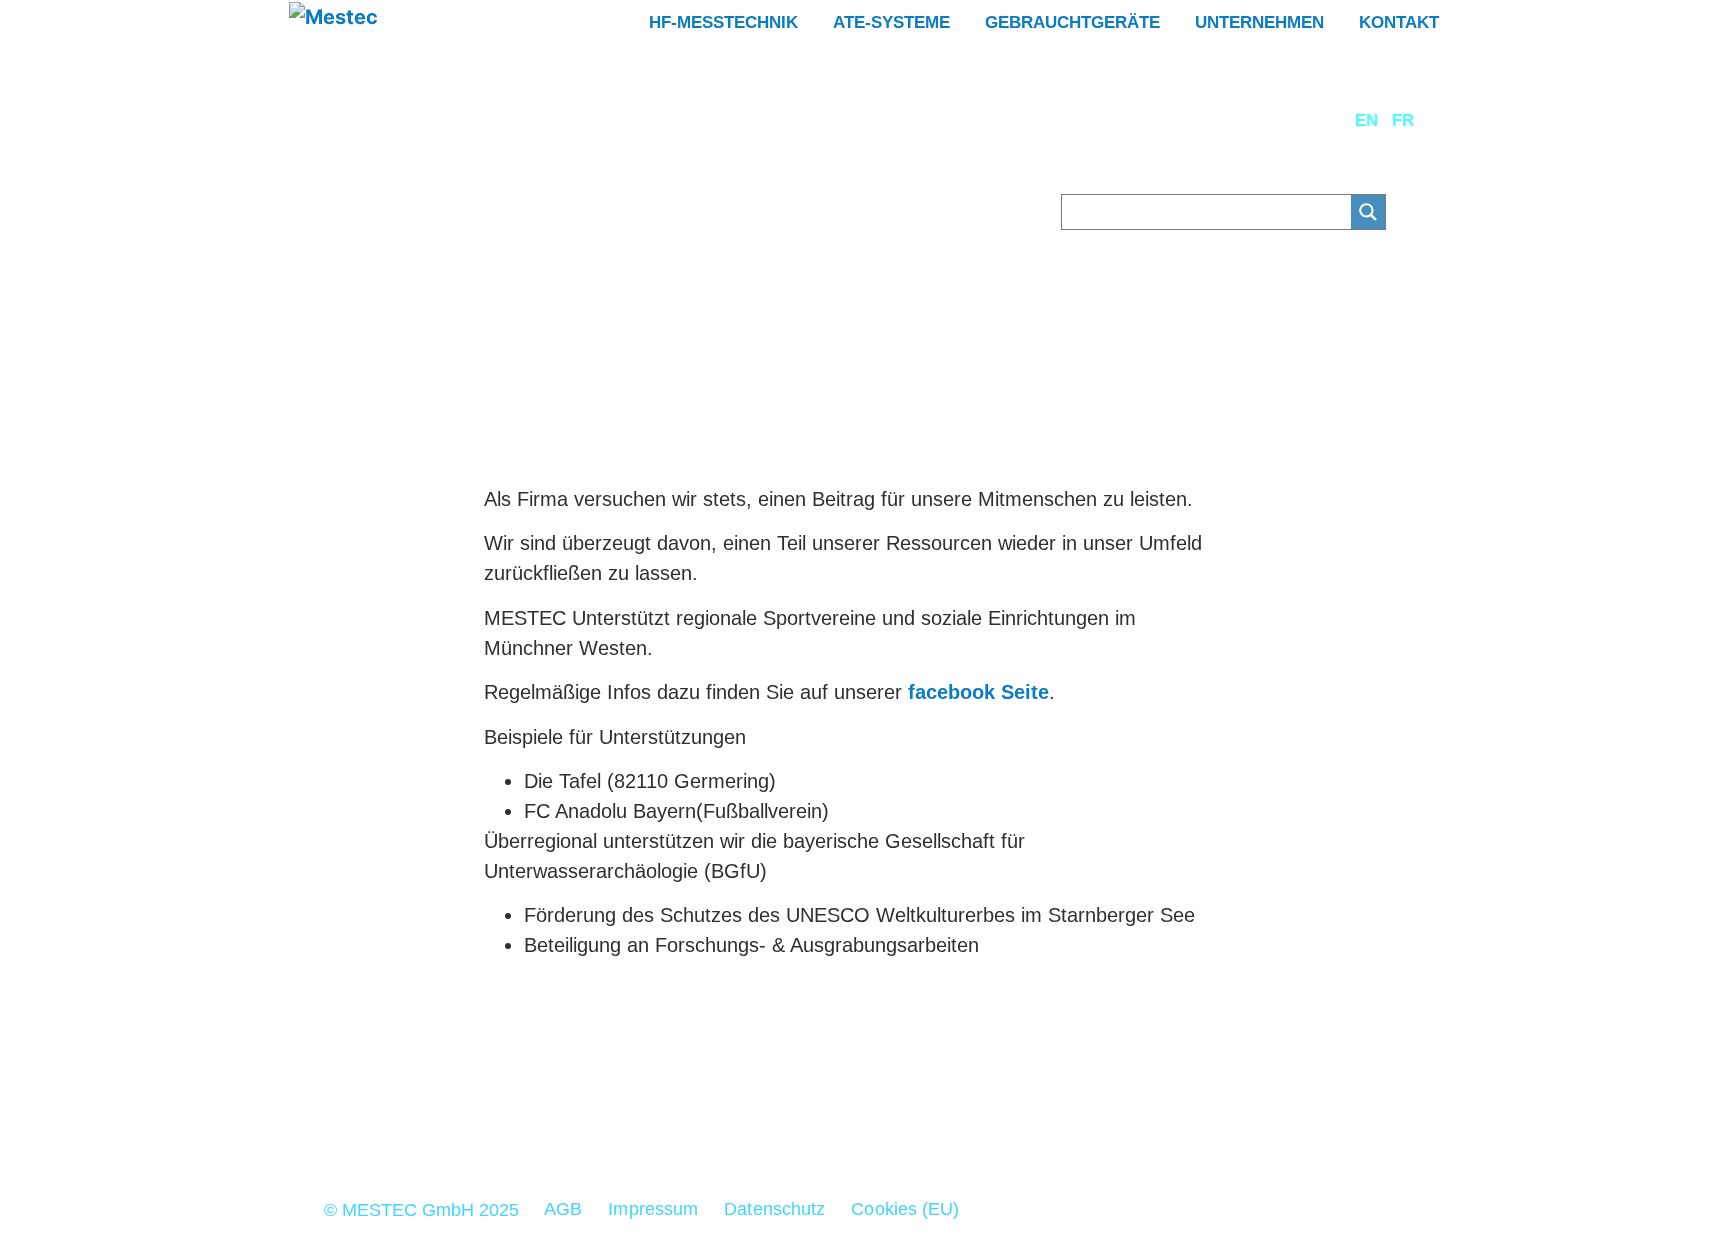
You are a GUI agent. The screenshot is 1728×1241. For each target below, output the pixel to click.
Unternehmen (1259, 22)
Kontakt (1399, 22)
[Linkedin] (836, 1119)
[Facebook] (888, 1119)
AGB (563, 1209)
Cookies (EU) (905, 1209)
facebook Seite (975, 692)
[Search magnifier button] (1368, 212)
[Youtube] (940, 1119)
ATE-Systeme (891, 22)
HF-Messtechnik (723, 22)
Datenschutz (774, 1209)
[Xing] (784, 1119)
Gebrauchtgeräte (1072, 22)
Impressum (653, 1209)
